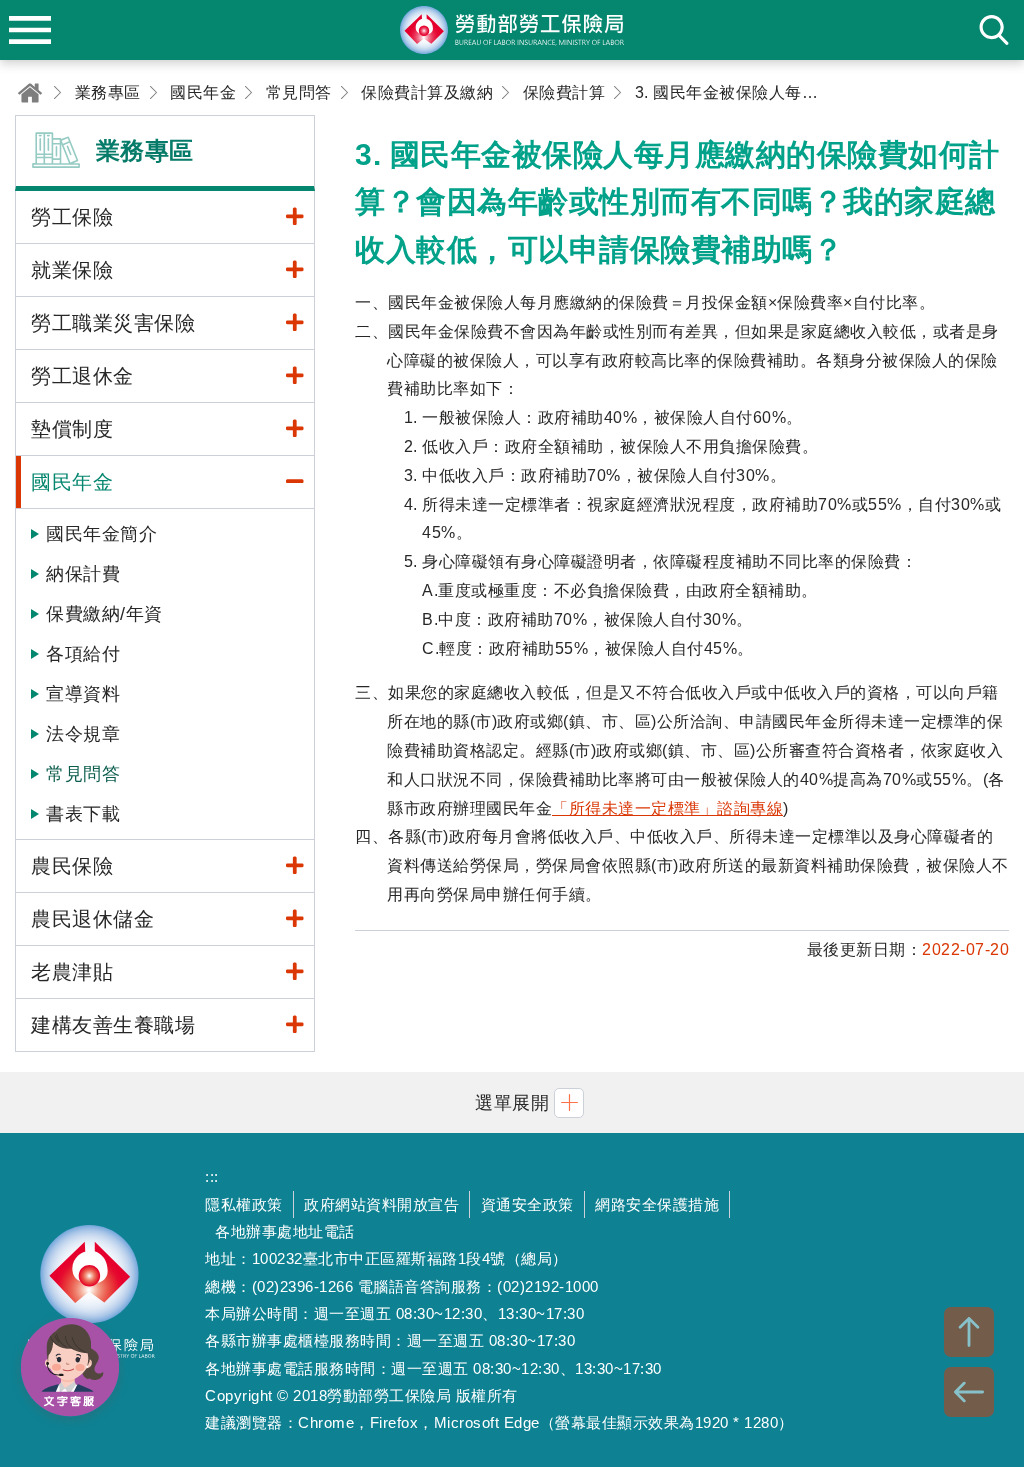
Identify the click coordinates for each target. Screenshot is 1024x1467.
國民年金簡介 (101, 534)
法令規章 (83, 734)
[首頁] (30, 92)
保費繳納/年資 (104, 614)
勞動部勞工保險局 (90, 1300)
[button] (512, 1102)
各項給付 (83, 654)
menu (30, 30)
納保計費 (83, 574)
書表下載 (83, 814)
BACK (969, 1392)
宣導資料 (83, 694)
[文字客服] (70, 1367)
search (994, 30)
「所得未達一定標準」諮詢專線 (667, 808)
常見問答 (83, 774)
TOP (969, 1332)
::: (212, 1176)
